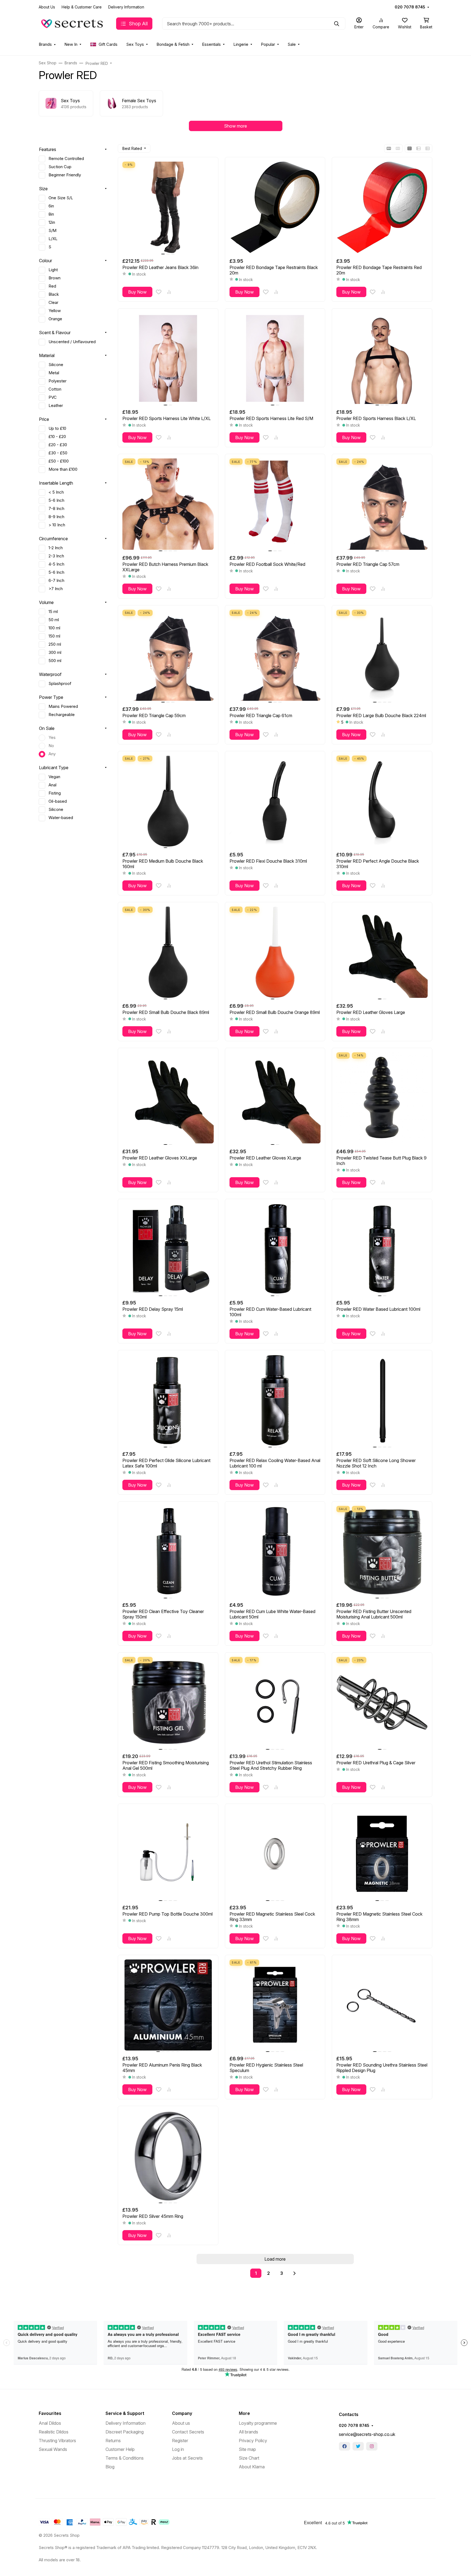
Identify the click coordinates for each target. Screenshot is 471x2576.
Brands (45, 44)
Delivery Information (126, 7)
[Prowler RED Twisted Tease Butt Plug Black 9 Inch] (382, 1098)
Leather (56, 406)
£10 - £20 (57, 437)
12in (52, 222)
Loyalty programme (258, 2423)
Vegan (54, 777)
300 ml (55, 653)
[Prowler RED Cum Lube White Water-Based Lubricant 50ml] (275, 1552)
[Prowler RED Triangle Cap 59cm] (168, 655)
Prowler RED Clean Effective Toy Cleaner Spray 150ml (163, 1614)
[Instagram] (372, 2446)
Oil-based (58, 801)
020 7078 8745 (410, 7)
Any (52, 754)
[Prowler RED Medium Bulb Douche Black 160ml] (168, 801)
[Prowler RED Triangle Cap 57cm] (382, 504)
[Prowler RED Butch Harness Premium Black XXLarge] (168, 504)
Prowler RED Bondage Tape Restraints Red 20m (379, 270)
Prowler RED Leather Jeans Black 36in (160, 267)
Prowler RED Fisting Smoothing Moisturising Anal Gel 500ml (166, 1765)
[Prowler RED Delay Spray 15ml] (168, 1249)
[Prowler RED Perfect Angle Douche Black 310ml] (382, 801)
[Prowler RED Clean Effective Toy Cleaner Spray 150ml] (168, 1552)
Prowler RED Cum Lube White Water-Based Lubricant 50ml (272, 1614)
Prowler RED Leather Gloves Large (371, 1012)
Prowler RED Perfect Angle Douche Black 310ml (378, 864)
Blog (110, 2467)
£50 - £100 (59, 461)
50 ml (54, 620)
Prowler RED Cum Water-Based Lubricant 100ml (270, 1312)
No (51, 746)
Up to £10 (57, 428)
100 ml (54, 628)
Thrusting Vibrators (57, 2441)
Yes (52, 738)
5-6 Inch (56, 500)
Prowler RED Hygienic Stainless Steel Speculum (266, 2068)
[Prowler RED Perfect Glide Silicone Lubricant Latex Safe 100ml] (168, 1400)
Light (53, 270)
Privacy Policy (253, 2441)
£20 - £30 (58, 445)
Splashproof (60, 684)
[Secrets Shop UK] (73, 23)
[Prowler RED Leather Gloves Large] (382, 952)
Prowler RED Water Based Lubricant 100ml (378, 1309)
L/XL (53, 239)
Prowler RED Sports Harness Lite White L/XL (167, 418)
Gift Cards (108, 44)
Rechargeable (62, 715)
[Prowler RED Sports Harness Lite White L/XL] (168, 359)
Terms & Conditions (125, 2458)
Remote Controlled (66, 159)
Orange (55, 319)
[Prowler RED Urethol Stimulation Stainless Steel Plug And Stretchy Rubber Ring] (275, 1703)
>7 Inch (56, 589)
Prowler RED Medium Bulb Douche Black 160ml (163, 864)
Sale (292, 44)
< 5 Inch (56, 492)
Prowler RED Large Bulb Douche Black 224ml (381, 715)
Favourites (50, 2413)
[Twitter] (358, 2446)
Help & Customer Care (82, 7)
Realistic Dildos (54, 2432)
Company (182, 2413)
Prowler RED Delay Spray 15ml (153, 1309)
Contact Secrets (188, 2432)
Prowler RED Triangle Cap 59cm (154, 715)
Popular (268, 44)
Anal (52, 785)
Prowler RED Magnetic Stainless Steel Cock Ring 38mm (379, 1917)
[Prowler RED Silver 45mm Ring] (168, 2156)
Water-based (61, 818)
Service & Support (125, 2413)
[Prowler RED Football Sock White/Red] (275, 504)
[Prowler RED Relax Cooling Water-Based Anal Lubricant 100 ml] (275, 1400)
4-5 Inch (56, 564)
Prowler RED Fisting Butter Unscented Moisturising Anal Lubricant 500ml (374, 1614)
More (244, 2413)
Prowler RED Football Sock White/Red (267, 564)
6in (51, 206)
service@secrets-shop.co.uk (367, 2434)
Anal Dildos (50, 2423)
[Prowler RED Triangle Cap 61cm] (275, 655)
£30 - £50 (58, 453)
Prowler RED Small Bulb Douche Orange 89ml (275, 1012)
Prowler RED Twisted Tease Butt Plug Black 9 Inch (381, 1161)
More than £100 (63, 469)
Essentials (211, 44)
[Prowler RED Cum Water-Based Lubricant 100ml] (275, 1249)
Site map (247, 2449)
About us (181, 2423)
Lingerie (241, 44)
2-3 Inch (56, 556)
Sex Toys (135, 44)
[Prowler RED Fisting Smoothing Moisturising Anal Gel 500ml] (168, 1703)
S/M (52, 231)
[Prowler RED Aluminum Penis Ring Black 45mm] (168, 2005)
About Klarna (252, 2467)
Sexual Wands (53, 2449)
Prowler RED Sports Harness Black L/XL (376, 418)
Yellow (55, 311)
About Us (47, 7)
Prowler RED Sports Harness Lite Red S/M (271, 418)
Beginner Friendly (65, 175)
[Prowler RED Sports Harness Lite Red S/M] (275, 359)
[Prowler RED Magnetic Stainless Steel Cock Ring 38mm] (382, 1854)
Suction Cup (60, 167)
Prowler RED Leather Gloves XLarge (265, 1158)
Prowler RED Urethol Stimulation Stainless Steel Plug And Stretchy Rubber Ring (271, 1765)
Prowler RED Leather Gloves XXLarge (160, 1158)
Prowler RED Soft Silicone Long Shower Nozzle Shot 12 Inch (376, 1463)
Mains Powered (63, 706)
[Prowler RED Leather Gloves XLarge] (275, 1098)
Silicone (56, 365)
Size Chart (249, 2458)
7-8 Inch (56, 509)
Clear (53, 303)
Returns (113, 2441)
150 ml (54, 636)
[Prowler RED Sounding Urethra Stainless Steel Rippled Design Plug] (382, 2005)
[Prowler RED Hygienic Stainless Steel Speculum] (275, 2005)
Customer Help (120, 2449)
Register (180, 2441)
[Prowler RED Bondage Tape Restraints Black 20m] (275, 207)
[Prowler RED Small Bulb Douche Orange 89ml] (275, 952)
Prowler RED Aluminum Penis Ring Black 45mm (162, 2068)
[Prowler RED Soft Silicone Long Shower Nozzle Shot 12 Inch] (382, 1400)
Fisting (55, 793)
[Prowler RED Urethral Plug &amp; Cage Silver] (382, 1703)
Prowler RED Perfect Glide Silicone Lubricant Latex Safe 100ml (166, 1463)
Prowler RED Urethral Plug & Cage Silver (376, 1763)
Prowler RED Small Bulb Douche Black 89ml (166, 1012)
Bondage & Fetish (173, 44)
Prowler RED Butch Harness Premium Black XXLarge (165, 567)
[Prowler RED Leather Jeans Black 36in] (168, 207)
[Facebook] (345, 2446)
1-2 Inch (56, 548)
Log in (178, 2449)
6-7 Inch (56, 581)
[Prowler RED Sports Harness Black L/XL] (382, 359)
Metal (54, 373)
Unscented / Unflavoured (72, 342)
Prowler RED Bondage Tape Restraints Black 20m (274, 270)
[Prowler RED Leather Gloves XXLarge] (168, 1098)
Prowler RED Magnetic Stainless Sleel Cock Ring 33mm (272, 1917)
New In (71, 44)
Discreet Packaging (125, 2432)
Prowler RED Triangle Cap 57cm (368, 564)
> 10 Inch (57, 525)
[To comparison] (169, 292)
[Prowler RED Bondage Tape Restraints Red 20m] (382, 207)
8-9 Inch (56, 517)
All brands (248, 2432)
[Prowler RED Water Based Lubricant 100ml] (382, 1249)
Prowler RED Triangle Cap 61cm (261, 715)
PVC (53, 397)
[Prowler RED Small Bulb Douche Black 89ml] (168, 952)
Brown (55, 278)
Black (54, 294)
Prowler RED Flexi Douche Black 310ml (268, 861)
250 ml (55, 644)
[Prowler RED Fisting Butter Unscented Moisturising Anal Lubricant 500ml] (382, 1552)
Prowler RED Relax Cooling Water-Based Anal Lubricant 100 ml (275, 1463)
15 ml (53, 612)
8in (51, 214)
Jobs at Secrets (187, 2458)
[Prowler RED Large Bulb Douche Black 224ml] (382, 655)
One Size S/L (61, 198)
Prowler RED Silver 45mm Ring (153, 2216)
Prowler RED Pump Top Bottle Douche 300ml (167, 1914)
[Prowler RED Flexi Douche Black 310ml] (275, 801)
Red (52, 286)
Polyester (58, 381)
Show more (235, 126)
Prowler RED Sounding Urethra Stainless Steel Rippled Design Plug (382, 2068)
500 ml (55, 661)
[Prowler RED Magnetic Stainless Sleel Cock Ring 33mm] (275, 1854)
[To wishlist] (159, 292)
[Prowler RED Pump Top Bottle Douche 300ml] (168, 1854)
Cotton (55, 389)
